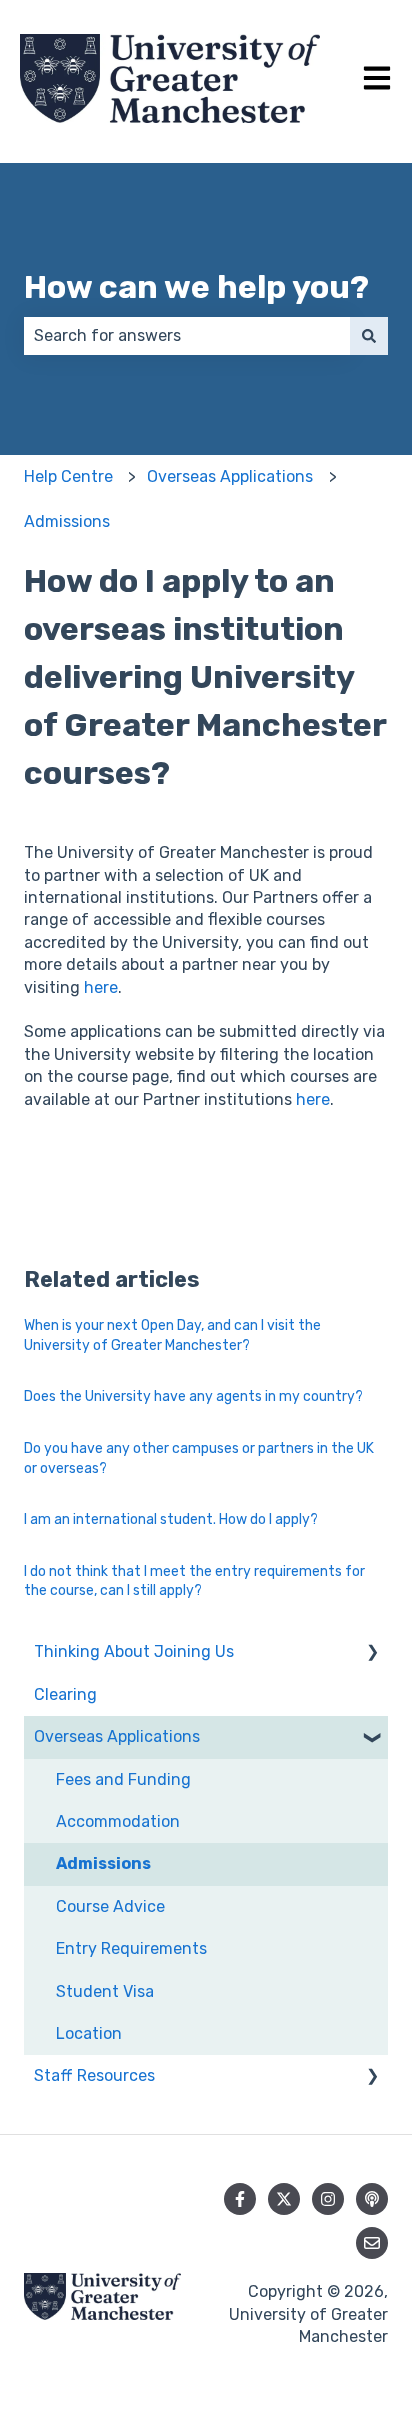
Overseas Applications (230, 476)
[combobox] (187, 336)
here (101, 987)
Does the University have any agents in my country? (193, 1396)
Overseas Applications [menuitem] (117, 1736)
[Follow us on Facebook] (240, 2199)
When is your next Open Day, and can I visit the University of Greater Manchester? (172, 1335)
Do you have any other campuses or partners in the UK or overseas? (199, 1458)
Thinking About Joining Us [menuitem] (134, 1651)
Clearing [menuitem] (65, 1694)
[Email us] (372, 2243)
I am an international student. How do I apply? (171, 1519)
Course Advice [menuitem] (110, 1906)
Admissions (67, 521)
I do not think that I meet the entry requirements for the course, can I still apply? (194, 1581)
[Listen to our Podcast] (372, 2199)
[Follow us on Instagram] (328, 2199)
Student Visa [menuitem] (105, 1991)
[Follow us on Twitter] (284, 2199)
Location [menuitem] (89, 2033)
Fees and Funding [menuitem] (123, 1779)
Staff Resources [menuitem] (94, 2075)
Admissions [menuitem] (103, 1863)
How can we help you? (196, 287)
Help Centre (68, 476)
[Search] (369, 336)
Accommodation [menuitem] (118, 1821)
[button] (372, 1653)
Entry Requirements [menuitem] (131, 1948)
